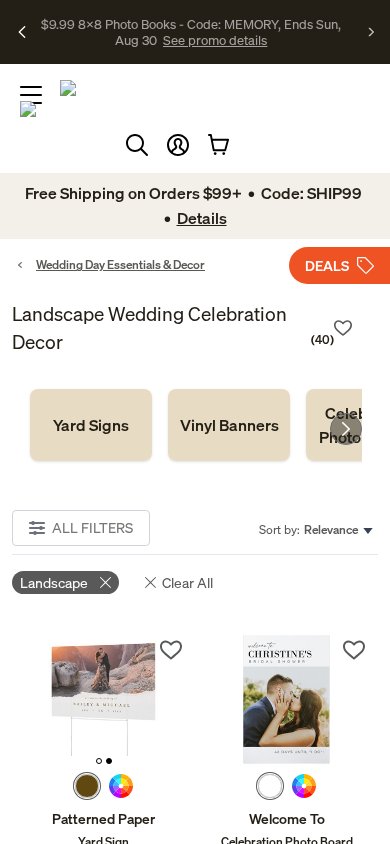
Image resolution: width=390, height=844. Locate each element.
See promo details (215, 40)
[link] (91, 425)
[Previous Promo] (22, 32)
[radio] (87, 786)
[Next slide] (346, 429)
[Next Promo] (371, 32)
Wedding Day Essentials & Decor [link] (120, 264)
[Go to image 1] (99, 761)
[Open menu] (31, 95)
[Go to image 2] (109, 761)
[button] (178, 145)
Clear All (187, 582)
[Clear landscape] (105, 582)
